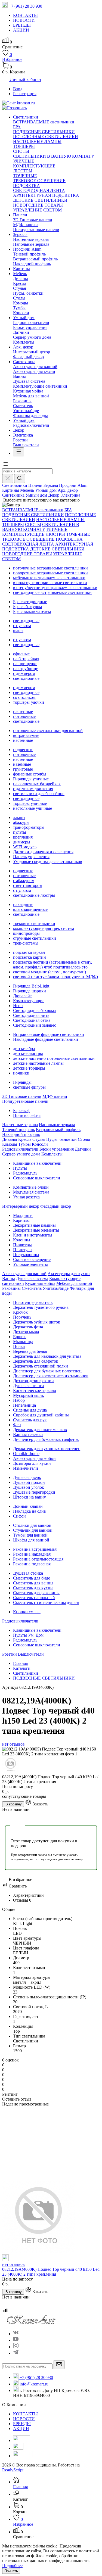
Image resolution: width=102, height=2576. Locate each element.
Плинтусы (23, 1250)
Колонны (22, 1240)
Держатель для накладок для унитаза (47, 1356)
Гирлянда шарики (30, 991)
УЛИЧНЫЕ (24, 161)
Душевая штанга (28, 1386)
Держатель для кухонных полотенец (47, 1449)
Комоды (21, 303)
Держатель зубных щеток (37, 1322)
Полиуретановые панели (36, 230)
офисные (21, 654)
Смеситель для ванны (33, 1583)
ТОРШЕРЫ (24, 146)
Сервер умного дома (32, 337)
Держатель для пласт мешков (40, 1430)
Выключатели (26, 445)
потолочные (24, 716)
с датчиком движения (33, 789)
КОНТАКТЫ (25, 2414)
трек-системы (26, 943)
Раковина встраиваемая (35, 1549)
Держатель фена (28, 1327)
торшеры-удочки (29, 702)
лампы (19, 817)
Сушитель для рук (30, 1420)
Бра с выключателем (32, 611)
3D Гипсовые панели (33, 220)
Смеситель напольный (34, 1598)
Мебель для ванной (31, 396)
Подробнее (12, 2566)
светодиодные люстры (34, 895)
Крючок (20, 1312)
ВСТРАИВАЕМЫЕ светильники (44, 122)
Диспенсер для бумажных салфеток (46, 1439)
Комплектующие (29, 1001)
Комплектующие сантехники (40, 386)
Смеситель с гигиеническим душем (46, 1602)
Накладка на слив (30, 1511)
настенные (23, 711)
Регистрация (25, 94)
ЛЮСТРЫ (23, 171)
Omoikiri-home (26, 1454)
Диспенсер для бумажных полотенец (47, 1371)
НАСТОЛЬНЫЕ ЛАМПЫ (37, 141)
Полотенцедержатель (33, 1302)
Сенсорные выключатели (37, 1178)
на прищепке (25, 664)
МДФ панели (25, 225)
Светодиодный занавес (35, 1025)
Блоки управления (30, 327)
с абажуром (24, 881)
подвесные (23, 750)
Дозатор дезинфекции (33, 1381)
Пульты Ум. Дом (28, 1635)
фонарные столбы (30, 774)
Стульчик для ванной (33, 1530)
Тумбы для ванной (30, 1535)
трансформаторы (29, 827)
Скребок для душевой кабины (41, 1415)
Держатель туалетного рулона (41, 1307)
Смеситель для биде (32, 1578)
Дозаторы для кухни (32, 1463)
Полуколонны (26, 1255)
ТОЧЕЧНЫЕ (25, 176)
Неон (18, 1006)
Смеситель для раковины (36, 1593)
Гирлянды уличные (31, 779)
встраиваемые (26, 735)
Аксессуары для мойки (34, 1458)
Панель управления (31, 857)
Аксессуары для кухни (34, 371)
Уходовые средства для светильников (48, 862)
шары (18, 630)
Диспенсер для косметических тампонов (51, 1376)
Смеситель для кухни (33, 1588)
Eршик (19, 1337)
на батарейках (26, 659)
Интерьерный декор (32, 352)
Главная (20, 1663)
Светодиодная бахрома (34, 1010)
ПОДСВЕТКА (27, 186)
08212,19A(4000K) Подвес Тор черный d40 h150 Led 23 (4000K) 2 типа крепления (51, 2272)
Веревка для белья (30, 1351)
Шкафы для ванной (31, 1540)
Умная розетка (26, 1197)
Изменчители (26, 1468)
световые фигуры (29, 1087)
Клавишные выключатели (37, 1163)
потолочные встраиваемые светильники (50, 568)
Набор (19, 1400)
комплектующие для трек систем (44, 928)
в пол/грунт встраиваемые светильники (50, 583)
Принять (11, 2571)
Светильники (26, 1673)
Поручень (22, 1317)
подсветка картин (30, 957)
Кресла (20, 283)
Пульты (20, 1168)
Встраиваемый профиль (35, 259)
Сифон (19, 1516)
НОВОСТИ (24, 2419)
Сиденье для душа (30, 1410)
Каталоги (22, 1668)
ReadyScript (13, 2470)
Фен (17, 1425)
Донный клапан (28, 1506)
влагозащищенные (30, 909)
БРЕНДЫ (22, 2424)
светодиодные (26, 621)
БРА (17, 127)
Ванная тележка (28, 1435)
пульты (20, 832)
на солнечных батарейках (37, 784)
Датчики (21, 332)
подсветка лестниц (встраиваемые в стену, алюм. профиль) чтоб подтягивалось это (52, 965)
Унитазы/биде (26, 411)
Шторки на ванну (30, 1497)
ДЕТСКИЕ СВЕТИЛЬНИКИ (40, 200)
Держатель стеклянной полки (41, 1366)
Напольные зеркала (31, 244)
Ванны (19, 376)
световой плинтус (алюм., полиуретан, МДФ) (55, 977)
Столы (19, 298)
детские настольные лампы (38, 1063)
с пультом (22, 626)
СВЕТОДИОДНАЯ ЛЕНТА (39, 190)
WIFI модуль (25, 847)
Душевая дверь (27, 1477)
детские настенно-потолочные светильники (54, 1058)
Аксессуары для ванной (35, 367)
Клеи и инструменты (33, 1235)
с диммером (24, 673)
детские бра (24, 1049)
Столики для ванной (32, 1525)
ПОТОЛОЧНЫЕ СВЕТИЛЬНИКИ (46, 137)
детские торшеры (29, 1068)
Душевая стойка (28, 1573)
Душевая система (29, 381)
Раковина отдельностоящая (38, 1559)
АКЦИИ (21, 2429)
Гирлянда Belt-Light (31, 986)
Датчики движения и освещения (43, 852)
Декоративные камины (34, 1225)
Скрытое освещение (32, 1259)
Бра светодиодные (30, 602)
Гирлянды (22, 1082)
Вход (18, 89)
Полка (19, 1346)
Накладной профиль (32, 264)
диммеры (22, 842)
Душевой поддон (29, 1482)
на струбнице (26, 669)
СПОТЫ (21, 151)
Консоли (21, 313)
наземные (22, 764)
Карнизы (21, 1220)
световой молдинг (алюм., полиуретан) (50, 972)
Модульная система (31, 1192)
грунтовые (23, 769)
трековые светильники (34, 923)
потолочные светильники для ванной (48, 731)
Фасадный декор (28, 357)
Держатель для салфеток (36, 1361)
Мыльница (23, 1342)
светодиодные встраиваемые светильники (52, 592)
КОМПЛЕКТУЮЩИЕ (34, 166)
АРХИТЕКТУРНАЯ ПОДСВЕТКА (46, 195)
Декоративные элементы (36, 1230)
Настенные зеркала (31, 239)
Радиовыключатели (31, 323)
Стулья (19, 288)
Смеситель (23, 406)
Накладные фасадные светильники (46, 1039)
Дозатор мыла (26, 1332)
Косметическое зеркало (35, 1390)
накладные (23, 904)
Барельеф (22, 1111)
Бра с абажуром (27, 607)
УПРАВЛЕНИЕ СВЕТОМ (37, 210)
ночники (21, 1073)
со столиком (24, 697)
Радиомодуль (25, 1173)
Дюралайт (22, 996)
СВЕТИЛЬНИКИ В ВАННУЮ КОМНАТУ (54, 156)
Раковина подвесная (32, 1564)
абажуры (21, 822)
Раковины (22, 401)
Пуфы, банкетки (28, 293)
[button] (5, 466)
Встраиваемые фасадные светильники (49, 1034)
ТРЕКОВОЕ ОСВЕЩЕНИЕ (39, 181)
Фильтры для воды (30, 415)
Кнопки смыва (27, 1612)
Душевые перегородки (34, 1492)
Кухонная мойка (28, 391)
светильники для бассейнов (39, 794)
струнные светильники (35, 938)
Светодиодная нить (31, 1015)
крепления (23, 837)
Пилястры (22, 1245)
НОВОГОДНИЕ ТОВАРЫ (38, 205)
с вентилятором (28, 885)
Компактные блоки (31, 1187)
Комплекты (24, 342)
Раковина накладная (32, 1554)
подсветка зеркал (29, 952)
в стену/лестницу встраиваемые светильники (55, 588)
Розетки (20, 440)
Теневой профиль (29, 254)
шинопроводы (26, 933)
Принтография (27, 1115)
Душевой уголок (29, 1487)
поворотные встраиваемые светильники (50, 573)
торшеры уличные (30, 803)
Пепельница (24, 1405)
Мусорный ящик (29, 1395)
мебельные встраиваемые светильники (49, 578)
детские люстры (28, 1053)
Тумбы (19, 308)
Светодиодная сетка (32, 1020)
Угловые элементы (30, 1264)
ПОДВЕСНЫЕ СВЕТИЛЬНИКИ (44, 132)
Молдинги (23, 1215)
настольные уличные (33, 808)
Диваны (21, 278)
